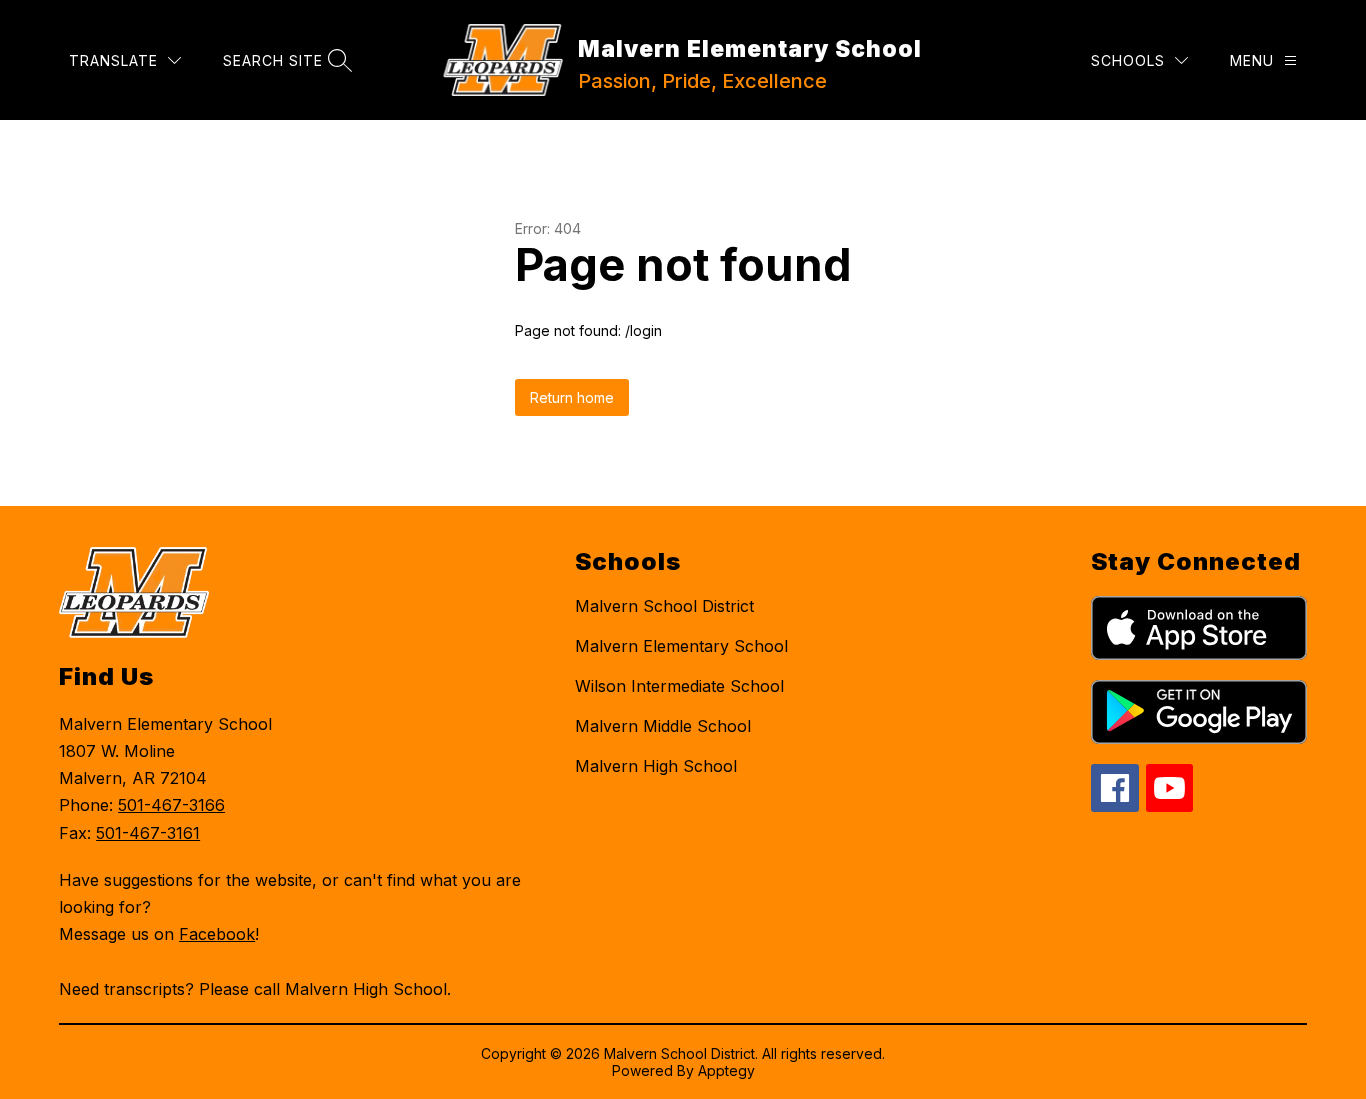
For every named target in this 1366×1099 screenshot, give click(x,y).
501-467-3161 (148, 833)
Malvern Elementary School (681, 646)
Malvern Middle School (663, 726)
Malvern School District (664, 606)
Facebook (217, 934)
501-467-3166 (171, 805)
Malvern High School (656, 766)
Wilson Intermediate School (679, 686)
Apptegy (726, 1070)
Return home (572, 397)
